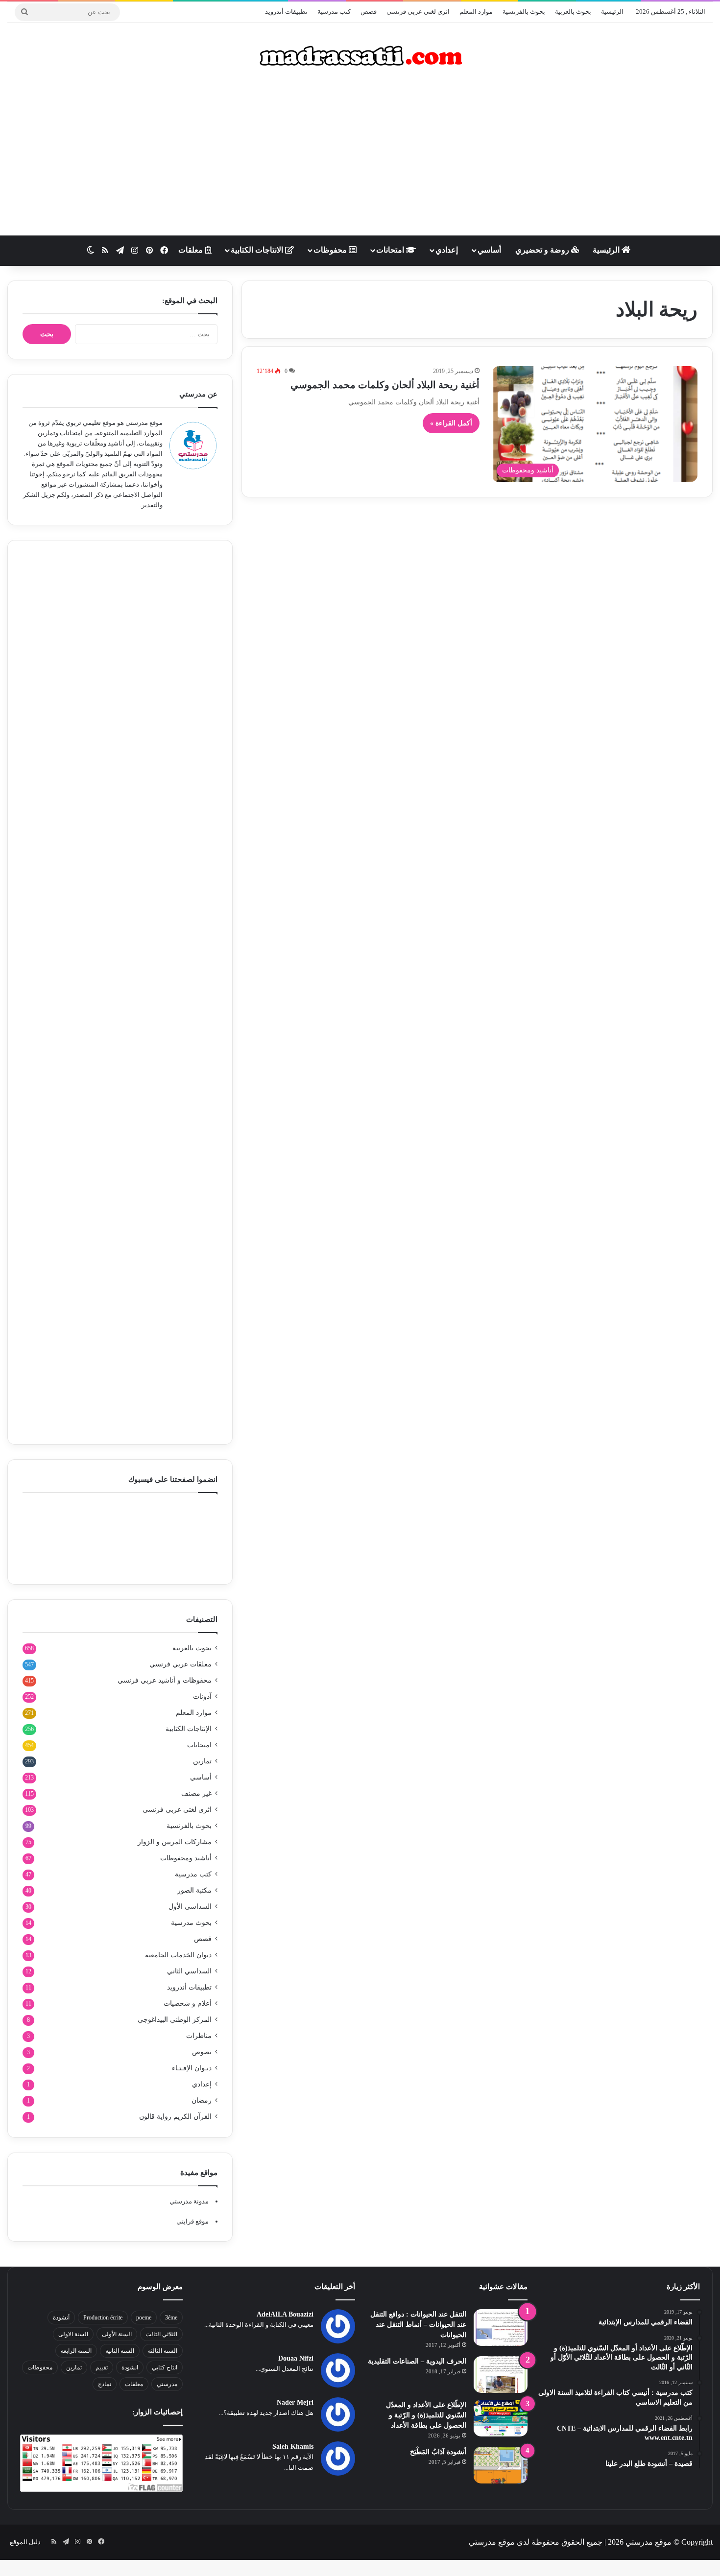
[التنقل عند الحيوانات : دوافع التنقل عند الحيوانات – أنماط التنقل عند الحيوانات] (501, 2328)
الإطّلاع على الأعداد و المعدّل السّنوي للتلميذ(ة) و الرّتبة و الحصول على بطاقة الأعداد (426, 2415)
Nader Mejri (295, 2402)
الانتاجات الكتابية (258, 250)
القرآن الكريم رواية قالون (175, 2117)
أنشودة (61, 2318)
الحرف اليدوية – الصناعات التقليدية (417, 2361)
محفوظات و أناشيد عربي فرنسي (165, 1680)
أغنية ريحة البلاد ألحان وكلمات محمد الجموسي (385, 385)
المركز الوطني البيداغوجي (175, 2020)
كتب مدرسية (334, 12)
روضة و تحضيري (543, 250)
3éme (171, 2318)
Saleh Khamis (293, 2447)
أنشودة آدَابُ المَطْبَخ (438, 2452)
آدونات (202, 1697)
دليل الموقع (25, 2542)
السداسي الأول (190, 1907)
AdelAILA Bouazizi (285, 2314)
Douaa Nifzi (296, 2358)
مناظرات (199, 2036)
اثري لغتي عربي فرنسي (418, 12)
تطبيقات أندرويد (286, 12)
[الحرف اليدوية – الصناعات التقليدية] (501, 2375)
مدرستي (167, 2384)
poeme (144, 2318)
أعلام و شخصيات (188, 2003)
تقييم (102, 2367)
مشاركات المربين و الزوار (175, 1842)
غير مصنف (196, 1793)
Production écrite (103, 2318)
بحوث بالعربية (573, 12)
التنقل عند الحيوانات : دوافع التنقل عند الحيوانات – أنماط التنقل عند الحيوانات (418, 2325)
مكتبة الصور (194, 1890)
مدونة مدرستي (189, 2201)
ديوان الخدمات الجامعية (178, 1955)
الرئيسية (612, 12)
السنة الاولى (73, 2334)
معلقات (192, 250)
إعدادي (447, 250)
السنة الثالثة (163, 2351)
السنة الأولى (117, 2334)
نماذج (105, 2384)
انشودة (130, 2367)
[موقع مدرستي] (360, 56)
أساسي (489, 250)
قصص (369, 12)
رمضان (202, 2100)
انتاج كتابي (165, 2367)
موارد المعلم (476, 12)
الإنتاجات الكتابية (189, 1729)
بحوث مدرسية (191, 1923)
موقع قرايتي (192, 2221)
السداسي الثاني (189, 1971)
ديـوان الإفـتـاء (192, 2068)
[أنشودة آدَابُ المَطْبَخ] (501, 2465)
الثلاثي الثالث (161, 2334)
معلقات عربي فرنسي (180, 1664)
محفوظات (331, 250)
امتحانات (391, 250)
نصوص (202, 2052)
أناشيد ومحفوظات (186, 1858)
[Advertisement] (360, 157)
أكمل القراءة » (451, 423)
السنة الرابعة (76, 2351)
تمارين (202, 1761)
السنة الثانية (120, 2351)
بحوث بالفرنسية (524, 12)
